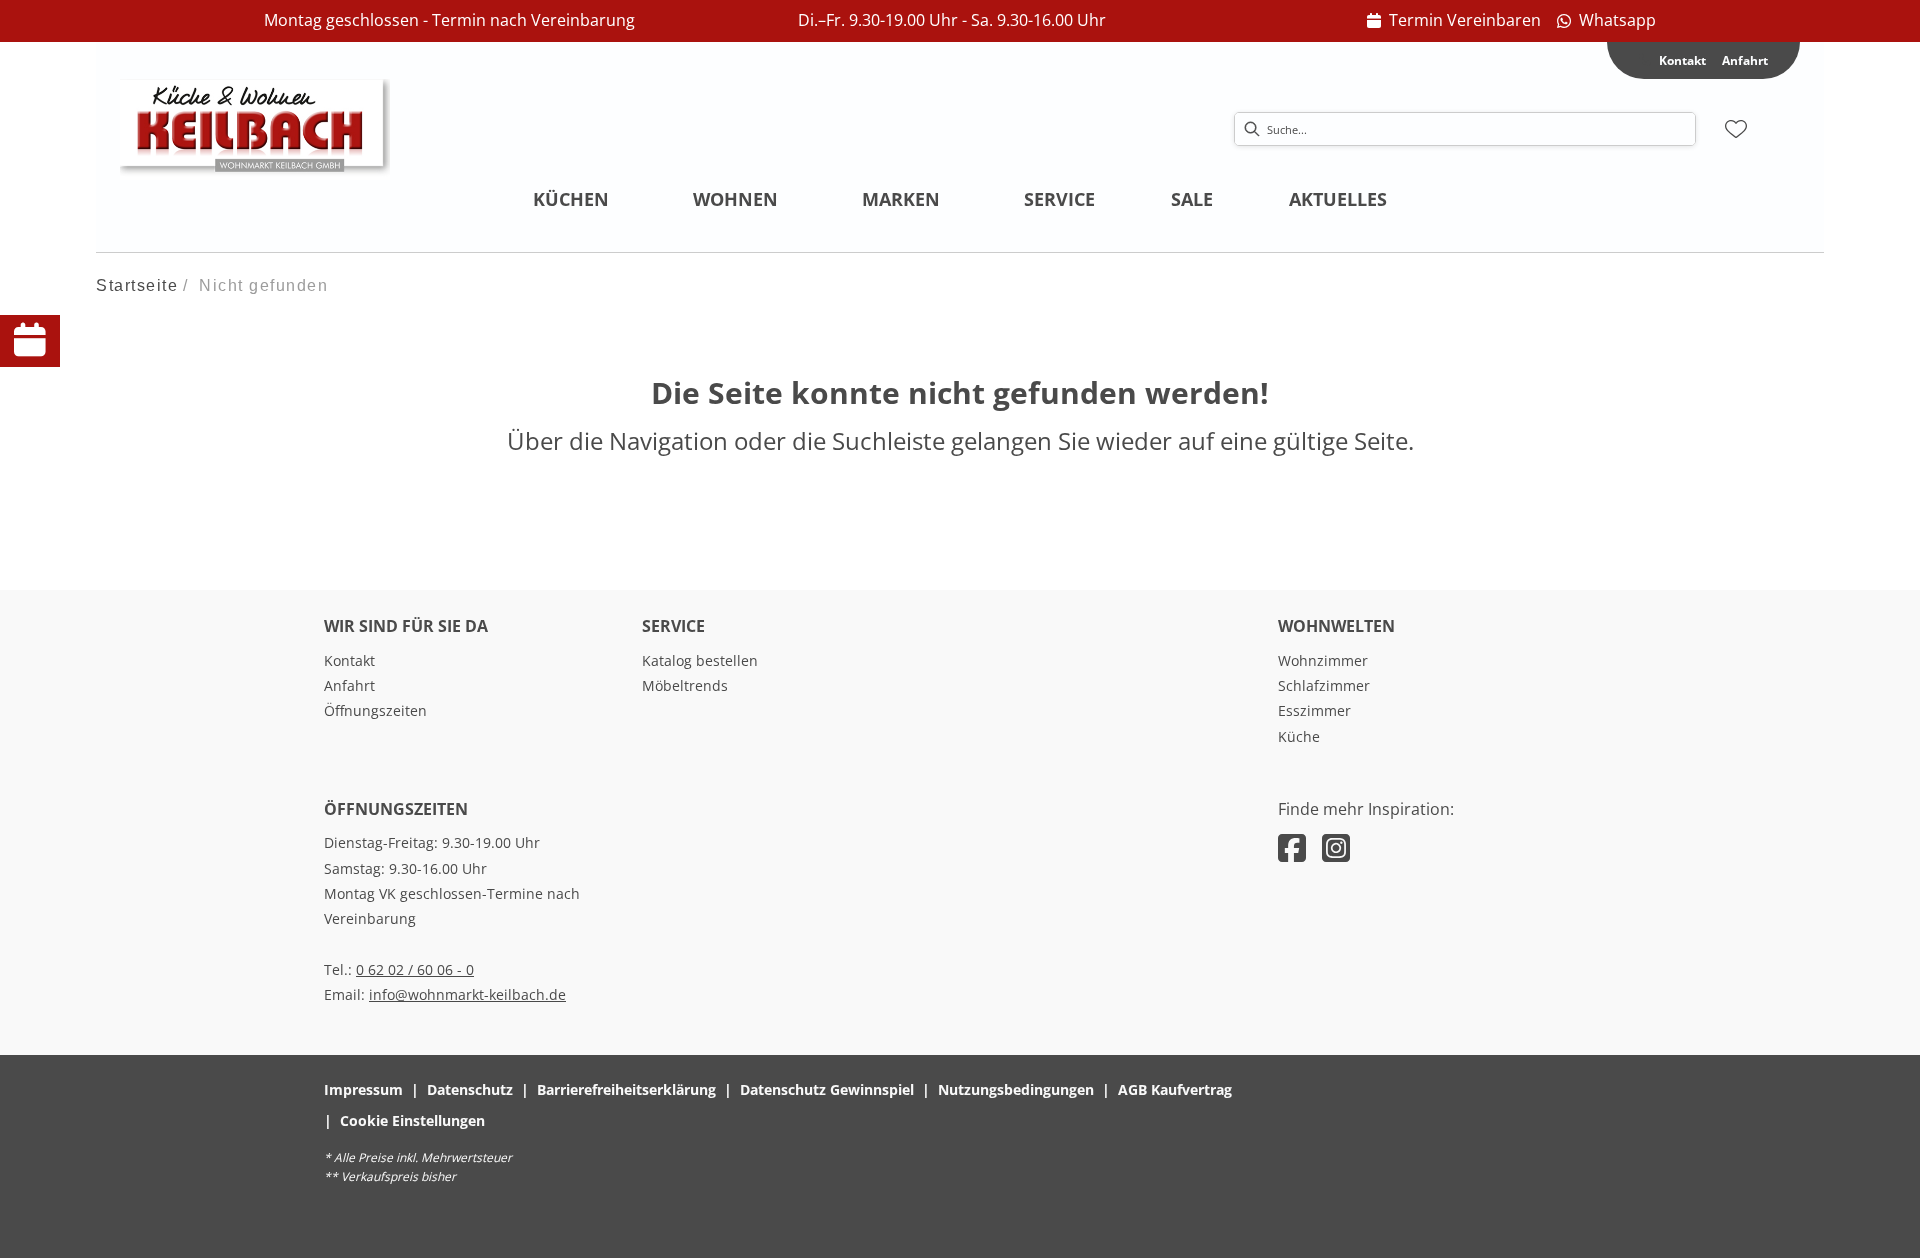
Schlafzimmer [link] (1324, 685)
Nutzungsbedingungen (1016, 1089)
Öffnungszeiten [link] (375, 710)
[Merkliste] (1736, 129)
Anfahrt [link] (1745, 60)
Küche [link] (1299, 736)
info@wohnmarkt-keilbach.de (467, 994)
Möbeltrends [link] (685, 685)
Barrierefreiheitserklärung (626, 1089)
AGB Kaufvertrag (1175, 1089)
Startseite (137, 285)
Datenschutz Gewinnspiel (827, 1089)
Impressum (363, 1089)
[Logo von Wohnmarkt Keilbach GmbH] (255, 129)
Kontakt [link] (349, 660)
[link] (1454, 21)
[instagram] (1336, 847)
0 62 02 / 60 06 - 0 (415, 969)
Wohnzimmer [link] (1323, 660)
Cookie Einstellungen (412, 1120)
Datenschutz (470, 1089)
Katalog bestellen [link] (700, 660)
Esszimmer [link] (1314, 710)
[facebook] (1292, 847)
